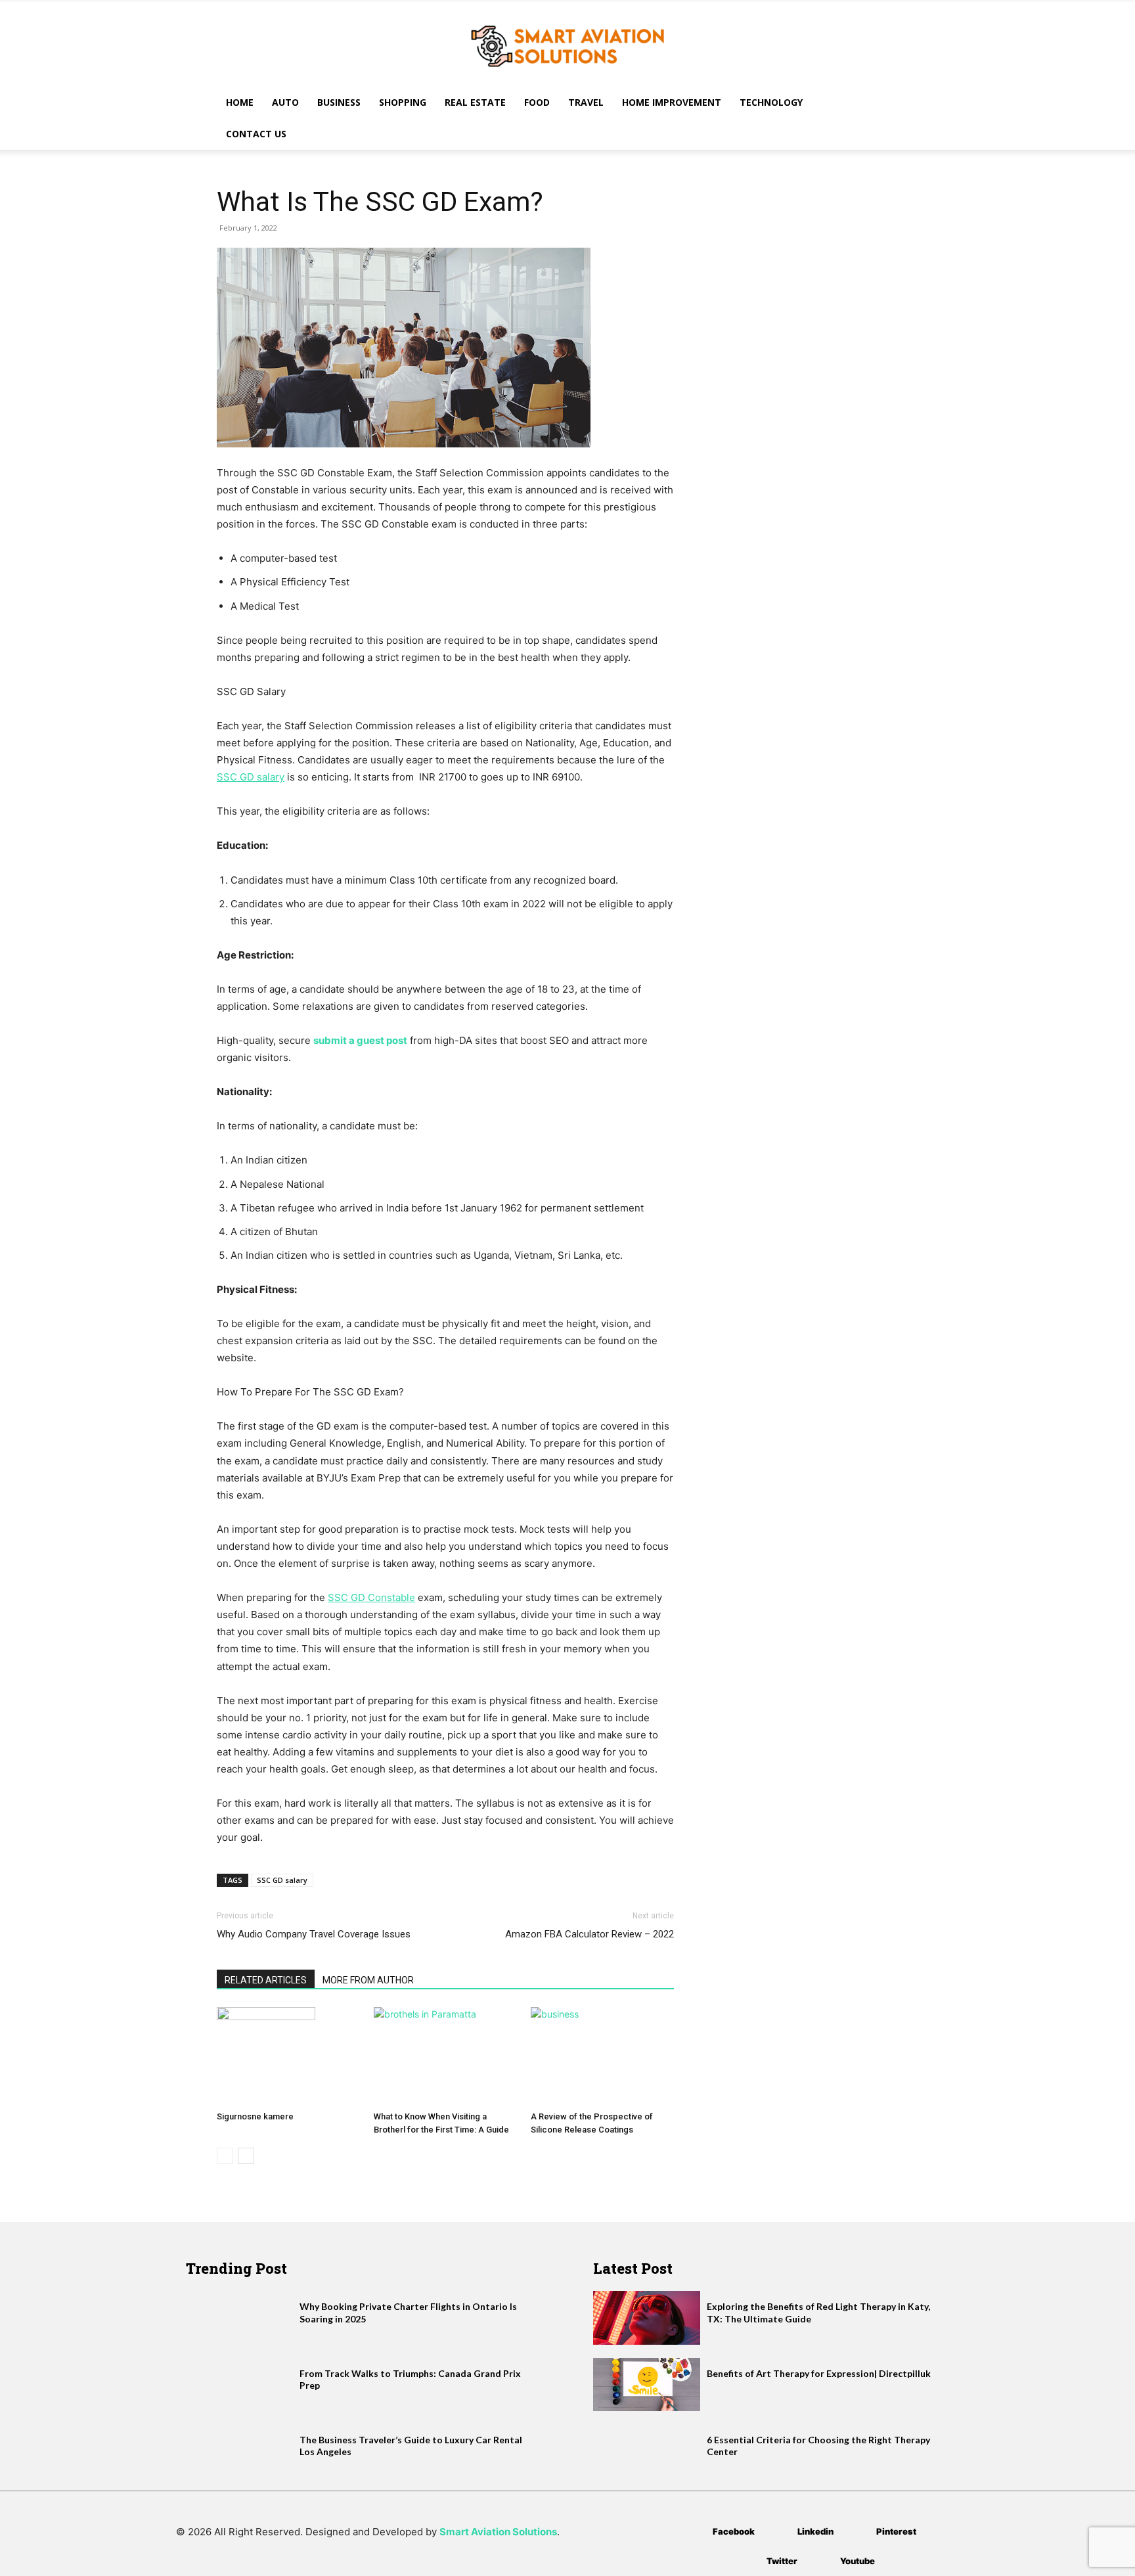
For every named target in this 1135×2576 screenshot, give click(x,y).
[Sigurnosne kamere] (288, 2056)
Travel (586, 102)
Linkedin (815, 2531)
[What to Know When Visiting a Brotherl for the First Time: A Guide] (445, 2056)
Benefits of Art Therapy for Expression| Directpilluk (819, 2373)
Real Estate (475, 102)
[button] (902, 103)
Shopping (403, 102)
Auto (285, 102)
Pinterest (896, 2531)
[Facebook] (693, 2532)
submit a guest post (360, 1040)
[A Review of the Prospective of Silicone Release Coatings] (602, 2056)
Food (537, 102)
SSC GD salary (282, 1880)
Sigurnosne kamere (255, 2116)
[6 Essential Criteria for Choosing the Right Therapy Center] (647, 2451)
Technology (771, 102)
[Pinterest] (857, 2532)
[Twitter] (747, 2561)
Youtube (857, 2561)
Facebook (734, 2531)
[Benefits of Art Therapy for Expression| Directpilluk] (647, 2384)
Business (339, 102)
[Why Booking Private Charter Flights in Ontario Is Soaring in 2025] (239, 2317)
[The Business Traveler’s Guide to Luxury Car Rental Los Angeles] (239, 2451)
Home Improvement (672, 102)
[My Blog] (567, 45)
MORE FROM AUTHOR (368, 1980)
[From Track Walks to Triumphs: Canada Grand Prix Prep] (239, 2384)
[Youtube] (821, 2561)
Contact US (256, 134)
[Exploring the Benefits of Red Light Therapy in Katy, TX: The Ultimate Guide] (647, 2317)
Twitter (782, 2561)
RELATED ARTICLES (266, 1980)
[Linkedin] (778, 2532)
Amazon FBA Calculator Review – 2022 (590, 1934)
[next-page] (246, 2156)
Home (240, 102)
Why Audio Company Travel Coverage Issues (314, 1934)
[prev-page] (225, 2156)
